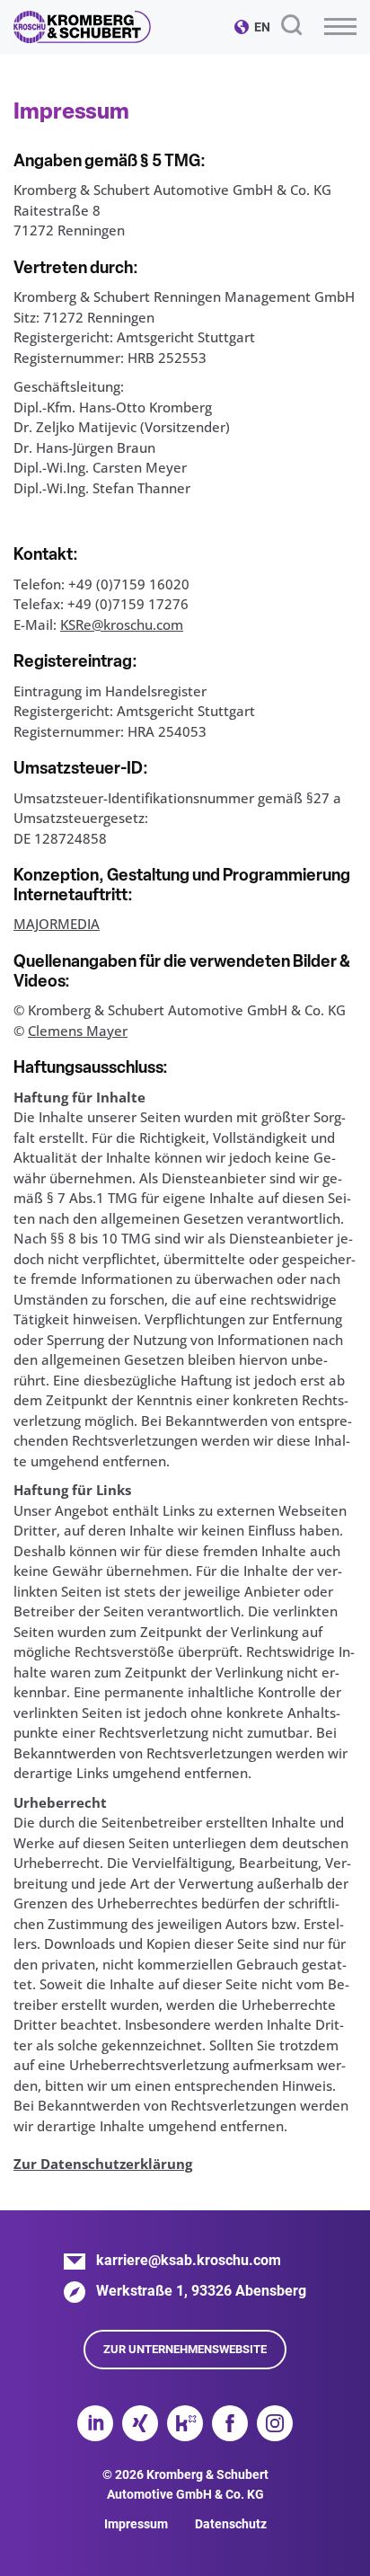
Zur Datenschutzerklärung (103, 2164)
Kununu (185, 2423)
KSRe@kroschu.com (122, 624)
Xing (140, 2423)
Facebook (230, 2423)
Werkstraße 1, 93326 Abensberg (201, 2291)
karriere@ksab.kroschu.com (189, 2260)
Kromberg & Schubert (82, 27)
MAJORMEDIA (57, 924)
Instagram (275, 2423)
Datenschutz (231, 2524)
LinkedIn (95, 2423)
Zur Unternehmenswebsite (185, 2349)
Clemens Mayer (78, 1031)
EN (262, 27)
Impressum (136, 2524)
